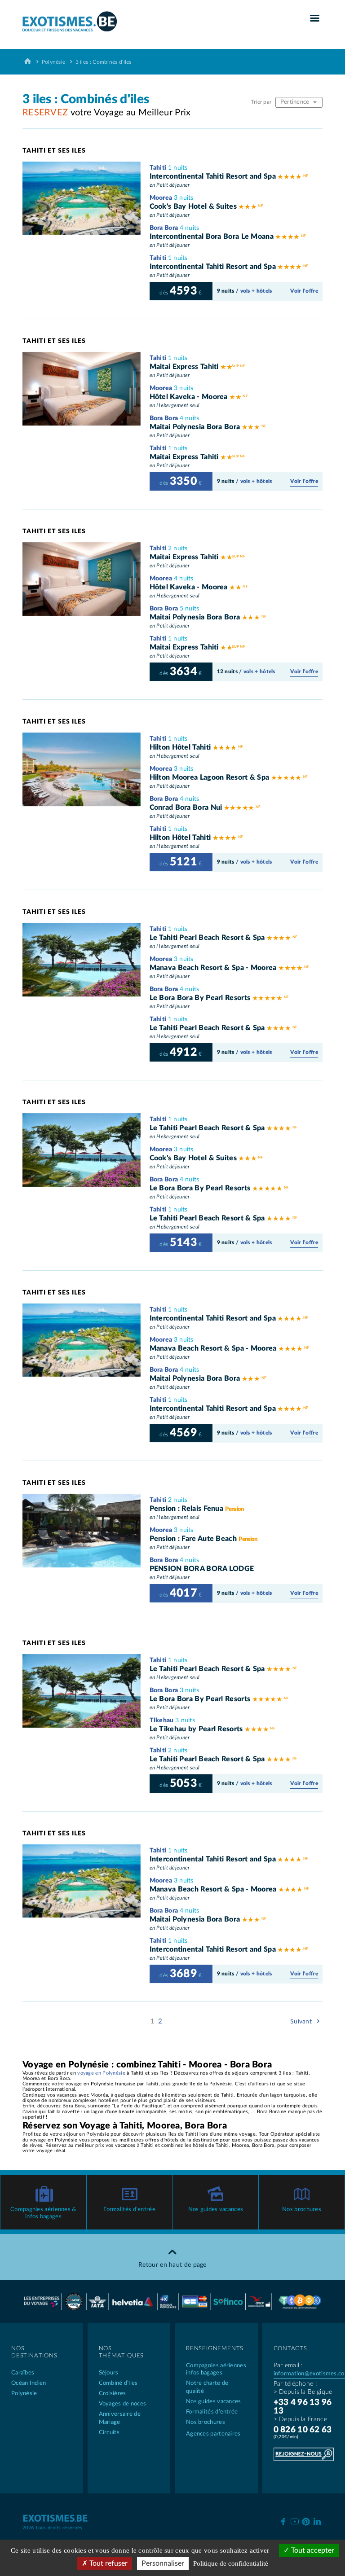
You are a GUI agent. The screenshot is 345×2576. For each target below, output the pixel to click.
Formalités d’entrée (129, 2210)
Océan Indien (29, 2383)
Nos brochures (302, 2210)
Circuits (109, 2433)
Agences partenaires (213, 2434)
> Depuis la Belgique (303, 2392)
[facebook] (283, 2521)
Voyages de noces (123, 2404)
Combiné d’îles (118, 2383)
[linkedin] (317, 2521)
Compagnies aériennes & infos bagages (43, 2213)
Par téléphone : (295, 2384)
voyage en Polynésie (101, 2073)
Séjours (109, 2373)
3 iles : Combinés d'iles (104, 62)
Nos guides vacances (216, 2210)
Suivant (302, 2022)
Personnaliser (163, 2563)
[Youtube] (294, 2521)
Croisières (113, 2394)
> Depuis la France (300, 2419)
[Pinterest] (306, 2520)
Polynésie (54, 62)
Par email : (288, 2365)
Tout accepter (312, 2550)
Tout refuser (108, 2563)
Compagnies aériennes (216, 2369)
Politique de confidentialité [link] (231, 2563)
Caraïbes (23, 2373)
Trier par (262, 102)
